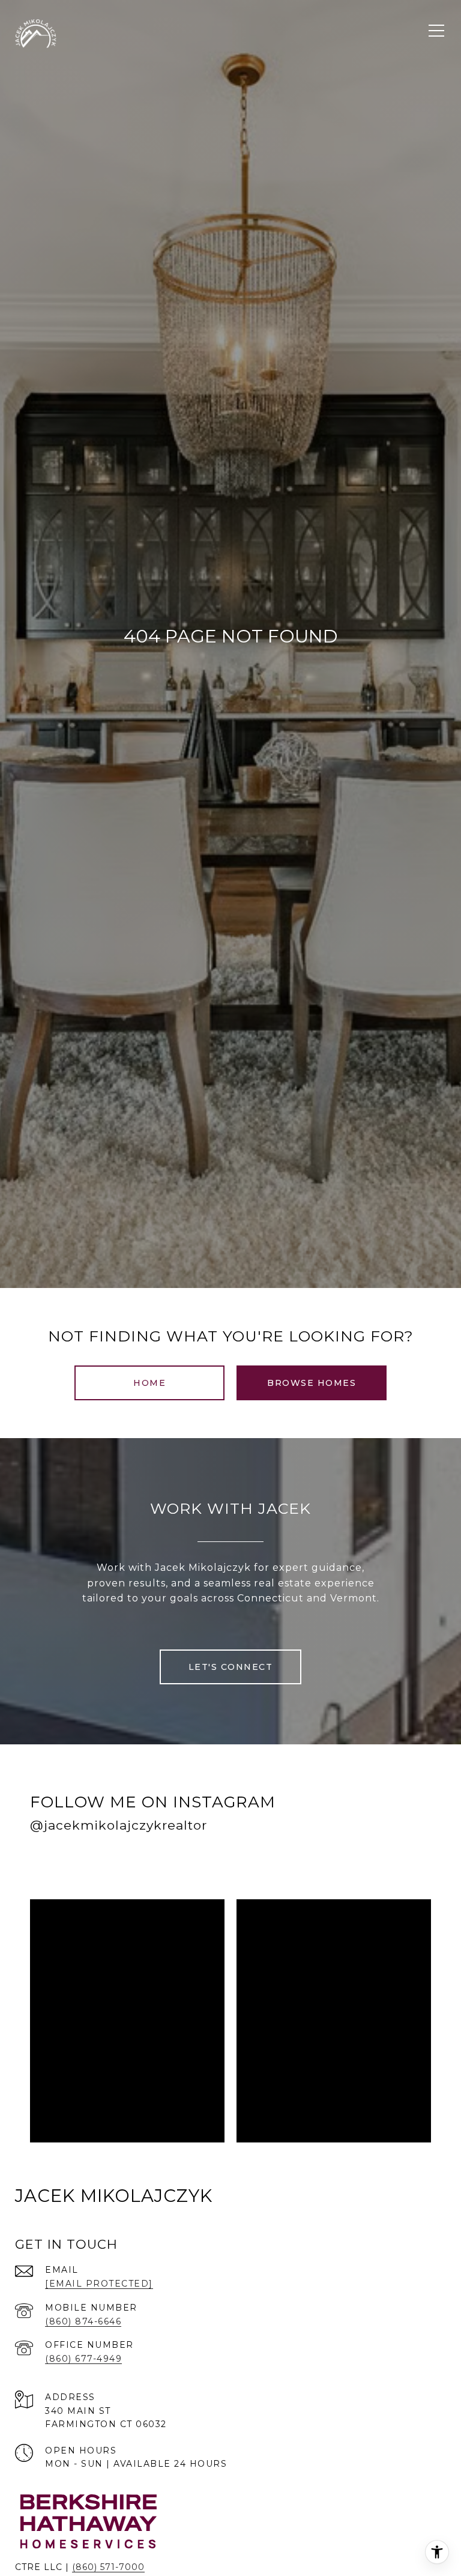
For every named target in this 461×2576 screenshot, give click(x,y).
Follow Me (276, 1864)
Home (149, 1383)
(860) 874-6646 (83, 2321)
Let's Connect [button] (231, 1667)
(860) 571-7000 (108, 2567)
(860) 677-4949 (83, 2359)
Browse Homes (312, 1383)
